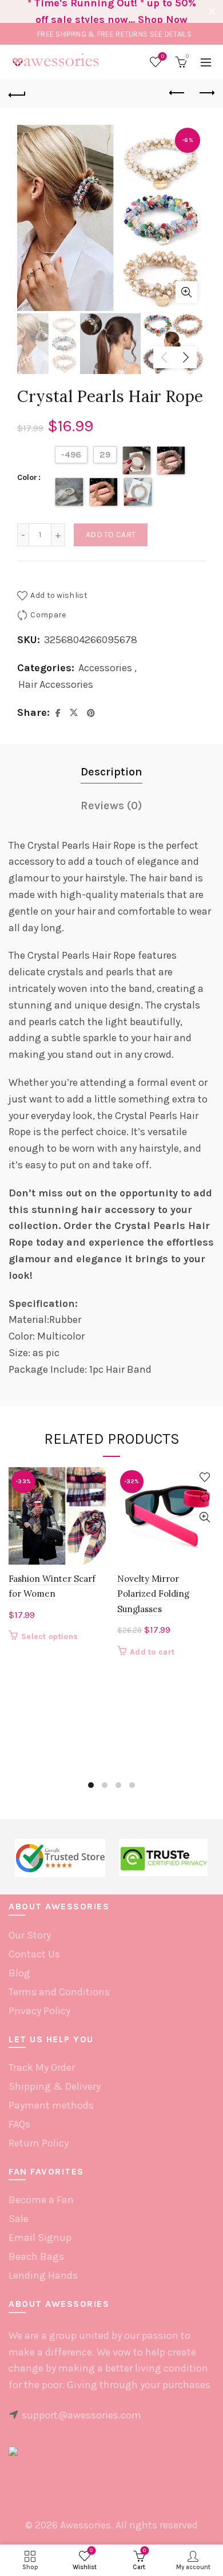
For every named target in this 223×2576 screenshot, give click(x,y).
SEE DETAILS (171, 34)
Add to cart (111, 535)
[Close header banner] (212, 11)
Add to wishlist (59, 595)
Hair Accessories (56, 684)
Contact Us (34, 1954)
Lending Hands (43, 2275)
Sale (19, 2219)
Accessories (105, 668)
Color (27, 477)
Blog (19, 1973)
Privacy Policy (39, 2011)
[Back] (17, 93)
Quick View (96, 1517)
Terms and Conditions (59, 1992)
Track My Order (42, 2067)
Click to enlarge (186, 292)
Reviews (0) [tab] (111, 806)
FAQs (19, 2124)
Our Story (30, 1935)
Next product (206, 93)
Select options (49, 1636)
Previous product (177, 93)
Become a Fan (41, 2200)
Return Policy (39, 2143)
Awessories (85, 2525)
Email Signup (40, 2238)
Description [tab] (111, 772)
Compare (48, 615)
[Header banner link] (100, 11)
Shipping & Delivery (55, 2086)
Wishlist (163, 56)
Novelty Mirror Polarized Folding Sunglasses (153, 1594)
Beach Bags (36, 2256)
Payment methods (51, 2105)
